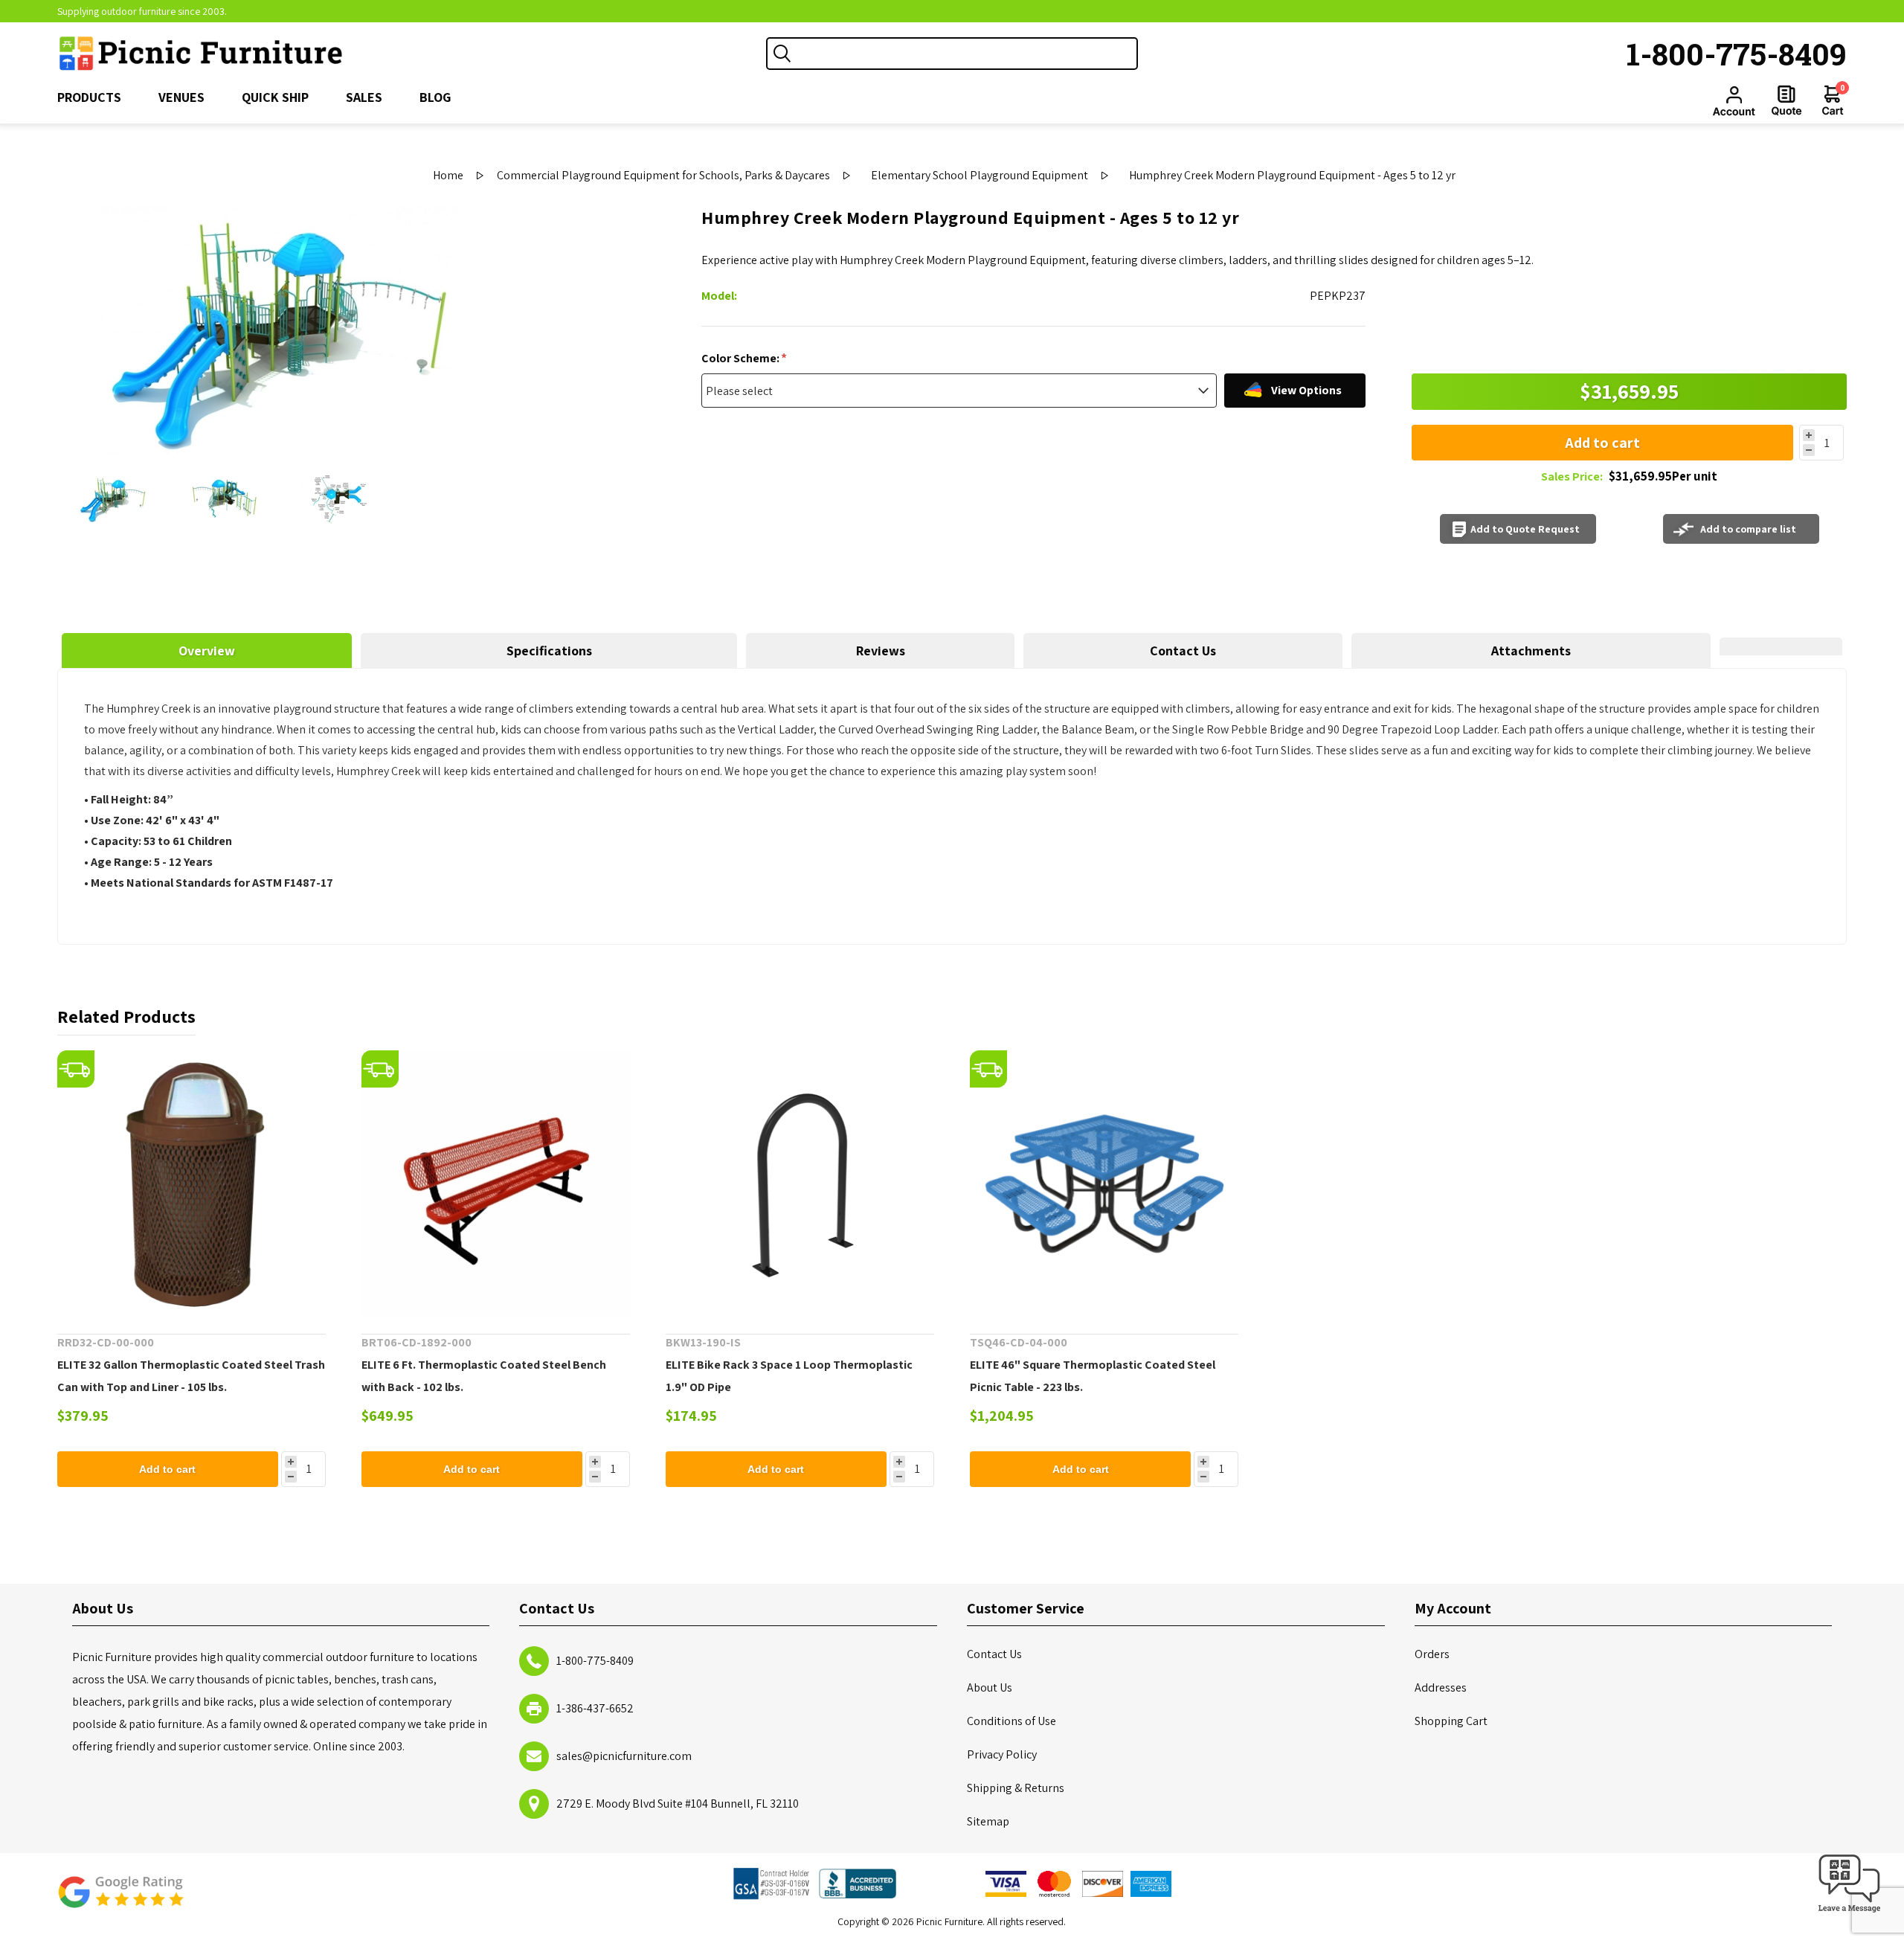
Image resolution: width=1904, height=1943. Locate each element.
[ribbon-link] (76, 1069)
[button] (1850, 1913)
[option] (113, 501)
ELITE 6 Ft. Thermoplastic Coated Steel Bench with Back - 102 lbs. (484, 1376)
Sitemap (988, 1821)
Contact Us (1183, 651)
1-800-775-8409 (1737, 54)
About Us (990, 1687)
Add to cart (1602, 443)
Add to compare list (1748, 529)
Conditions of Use (1011, 1721)
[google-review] (120, 1899)
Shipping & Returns (1016, 1788)
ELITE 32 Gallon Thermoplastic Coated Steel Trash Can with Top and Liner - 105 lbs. (191, 1376)
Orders (1432, 1654)
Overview (207, 651)
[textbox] (967, 54)
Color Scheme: (742, 358)
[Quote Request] (1786, 100)
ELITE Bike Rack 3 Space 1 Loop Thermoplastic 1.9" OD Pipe (789, 1376)
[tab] (207, 651)
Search (782, 54)
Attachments (1531, 651)
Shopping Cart (1451, 1721)
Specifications (549, 651)
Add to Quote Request (1525, 529)
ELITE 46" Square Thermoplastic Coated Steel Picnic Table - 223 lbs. (1093, 1376)
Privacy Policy (1002, 1754)
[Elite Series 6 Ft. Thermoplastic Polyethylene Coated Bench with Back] (496, 1185)
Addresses (1441, 1687)
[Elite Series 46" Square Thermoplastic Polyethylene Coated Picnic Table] (1104, 1185)
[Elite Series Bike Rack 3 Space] (800, 1185)
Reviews (881, 651)
